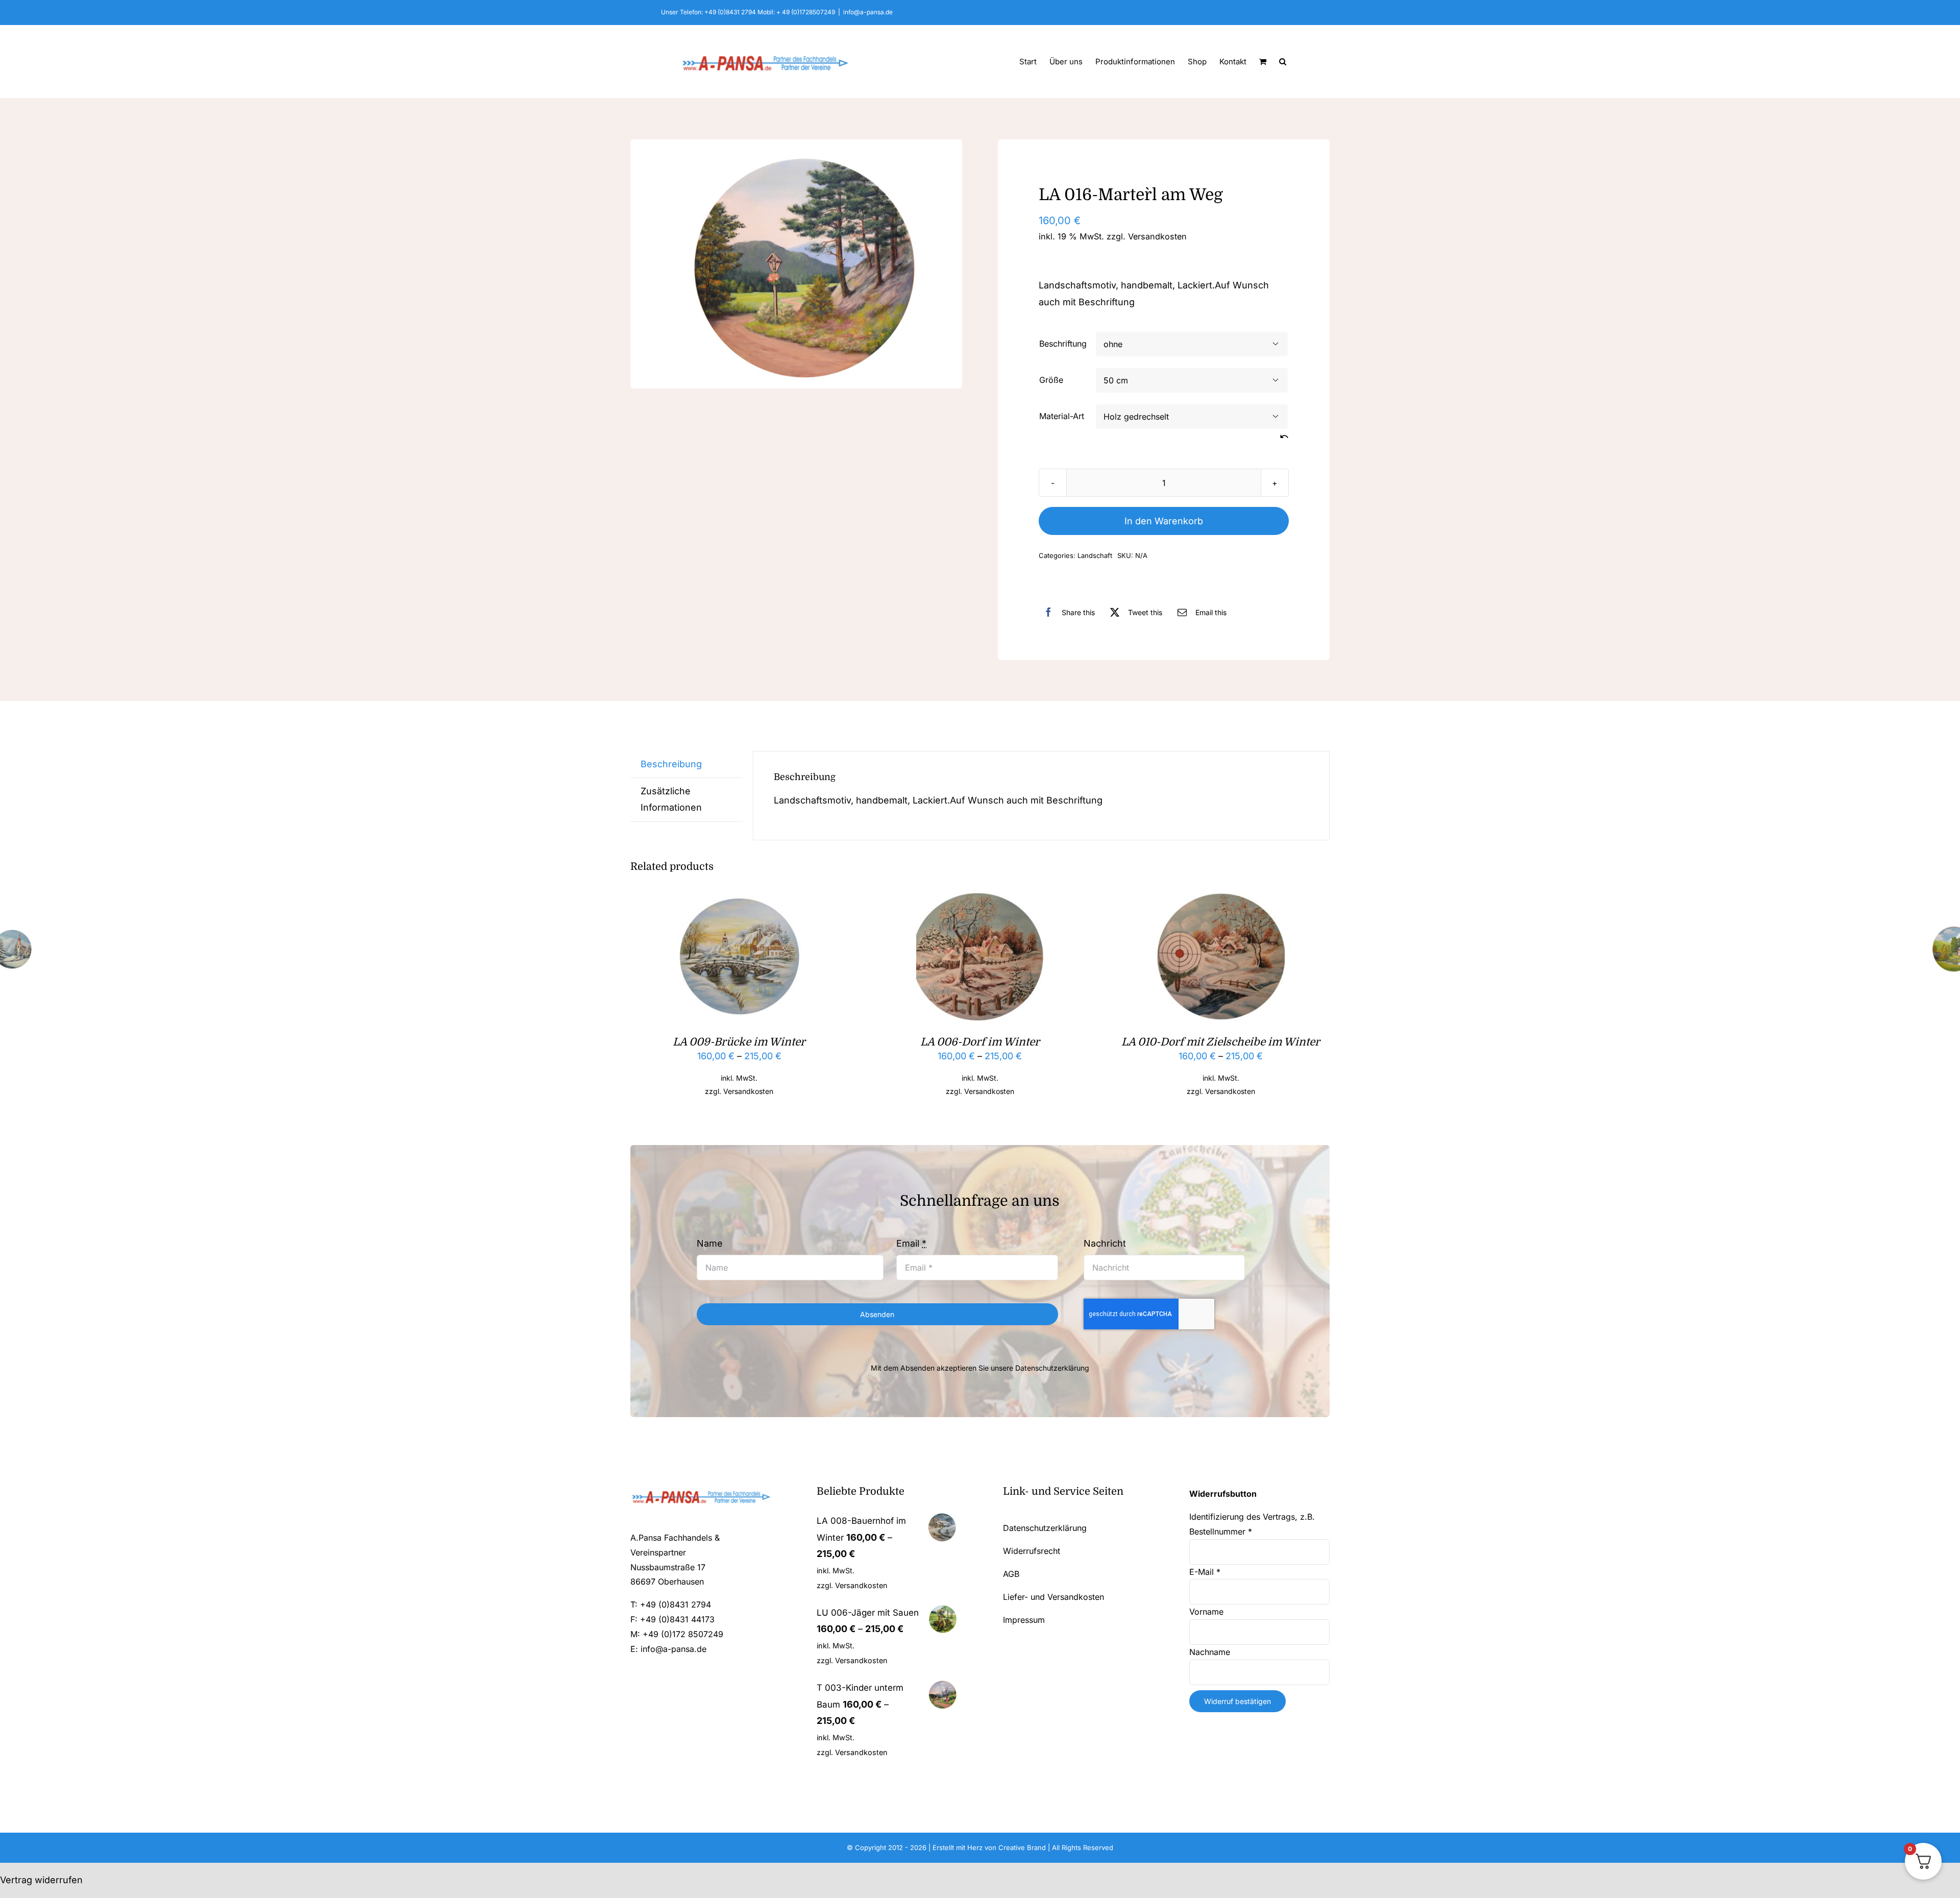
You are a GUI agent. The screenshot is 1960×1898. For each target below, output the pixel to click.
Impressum (1024, 1620)
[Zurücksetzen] (1284, 437)
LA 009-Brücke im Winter (739, 1042)
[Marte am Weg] (796, 264)
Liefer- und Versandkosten (1053, 1597)
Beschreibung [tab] (671, 764)
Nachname (1211, 1652)
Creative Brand (1022, 1847)
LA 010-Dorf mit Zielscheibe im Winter (1221, 1042)
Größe (1051, 380)
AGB (1011, 1574)
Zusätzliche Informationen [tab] (671, 799)
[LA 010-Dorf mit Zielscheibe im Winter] (1221, 901)
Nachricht (1105, 1243)
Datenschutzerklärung (1052, 1368)
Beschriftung (1063, 344)
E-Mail (1205, 1572)
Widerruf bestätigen (1238, 1701)
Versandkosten (1157, 236)
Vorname (1208, 1612)
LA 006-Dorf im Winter (980, 1042)
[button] (1283, 61)
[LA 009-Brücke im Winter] (739, 901)
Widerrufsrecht (1032, 1551)
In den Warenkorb (1164, 521)
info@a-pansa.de (868, 12)
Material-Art (1062, 416)
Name (710, 1243)
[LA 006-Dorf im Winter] (980, 901)
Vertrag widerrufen (41, 1880)
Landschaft (1095, 555)
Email (911, 1243)
